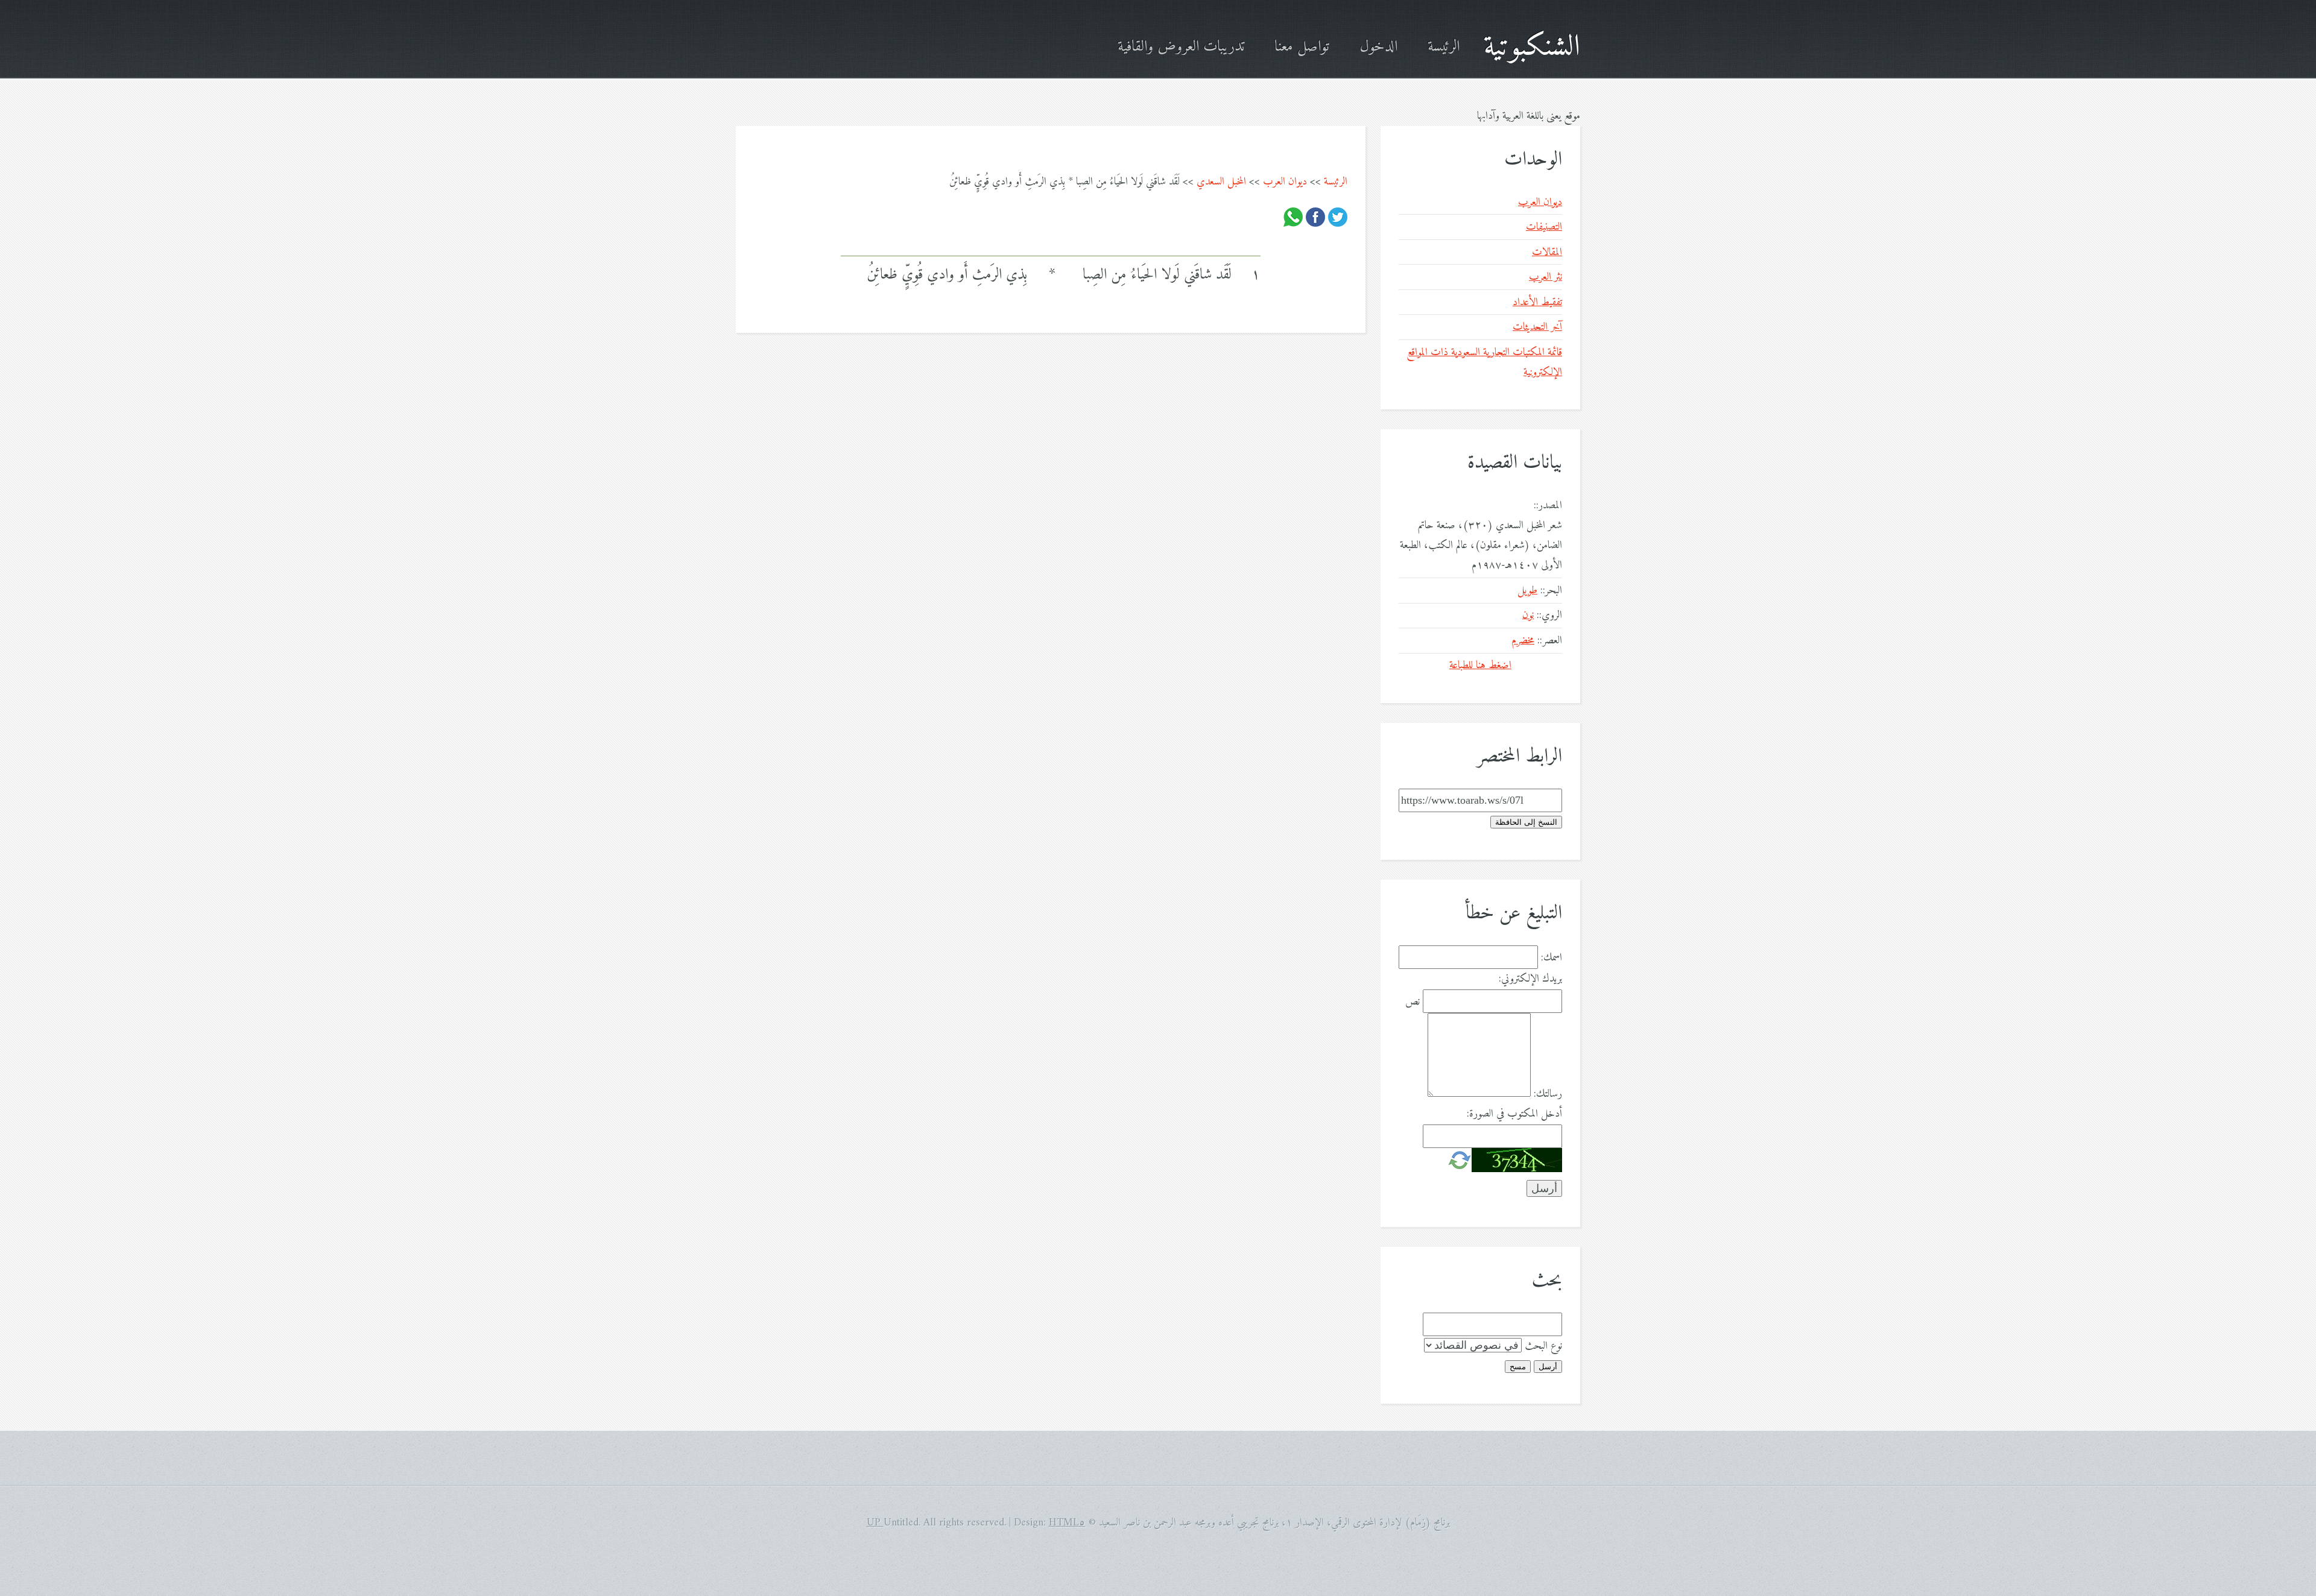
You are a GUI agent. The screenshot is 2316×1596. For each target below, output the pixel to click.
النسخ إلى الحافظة (1526, 822)
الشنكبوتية (1532, 47)
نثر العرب (1546, 277)
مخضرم (1523, 641)
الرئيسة (1444, 47)
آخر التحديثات (1537, 327)
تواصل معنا (1302, 47)
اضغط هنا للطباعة (1480, 665)
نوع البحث (1543, 1346)
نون (1528, 615)
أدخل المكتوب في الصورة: (1514, 1114)
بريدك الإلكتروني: (1530, 979)
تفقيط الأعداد (1537, 302)
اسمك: (1552, 958)
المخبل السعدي (1221, 182)
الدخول (1378, 47)
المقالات (1547, 252)
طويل (1527, 591)
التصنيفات (1544, 227)
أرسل (1548, 1367)
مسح (1518, 1367)
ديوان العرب (1285, 182)
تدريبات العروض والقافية (1181, 47)
